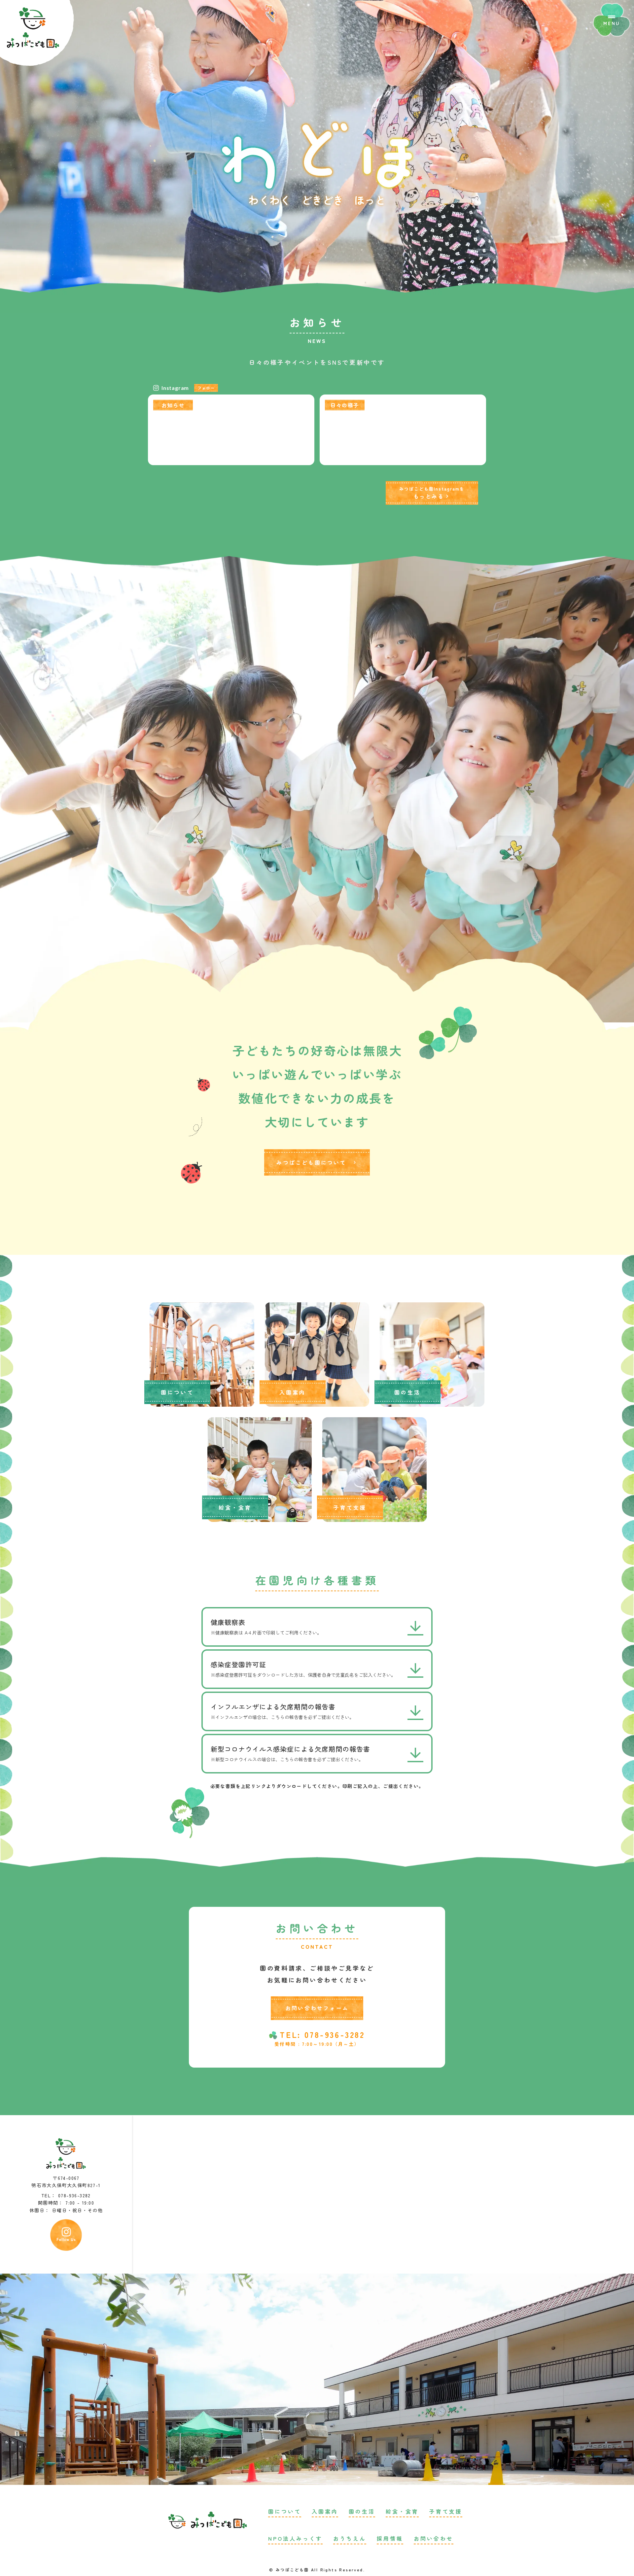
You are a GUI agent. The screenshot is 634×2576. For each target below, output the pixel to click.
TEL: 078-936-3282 (322, 2035)
